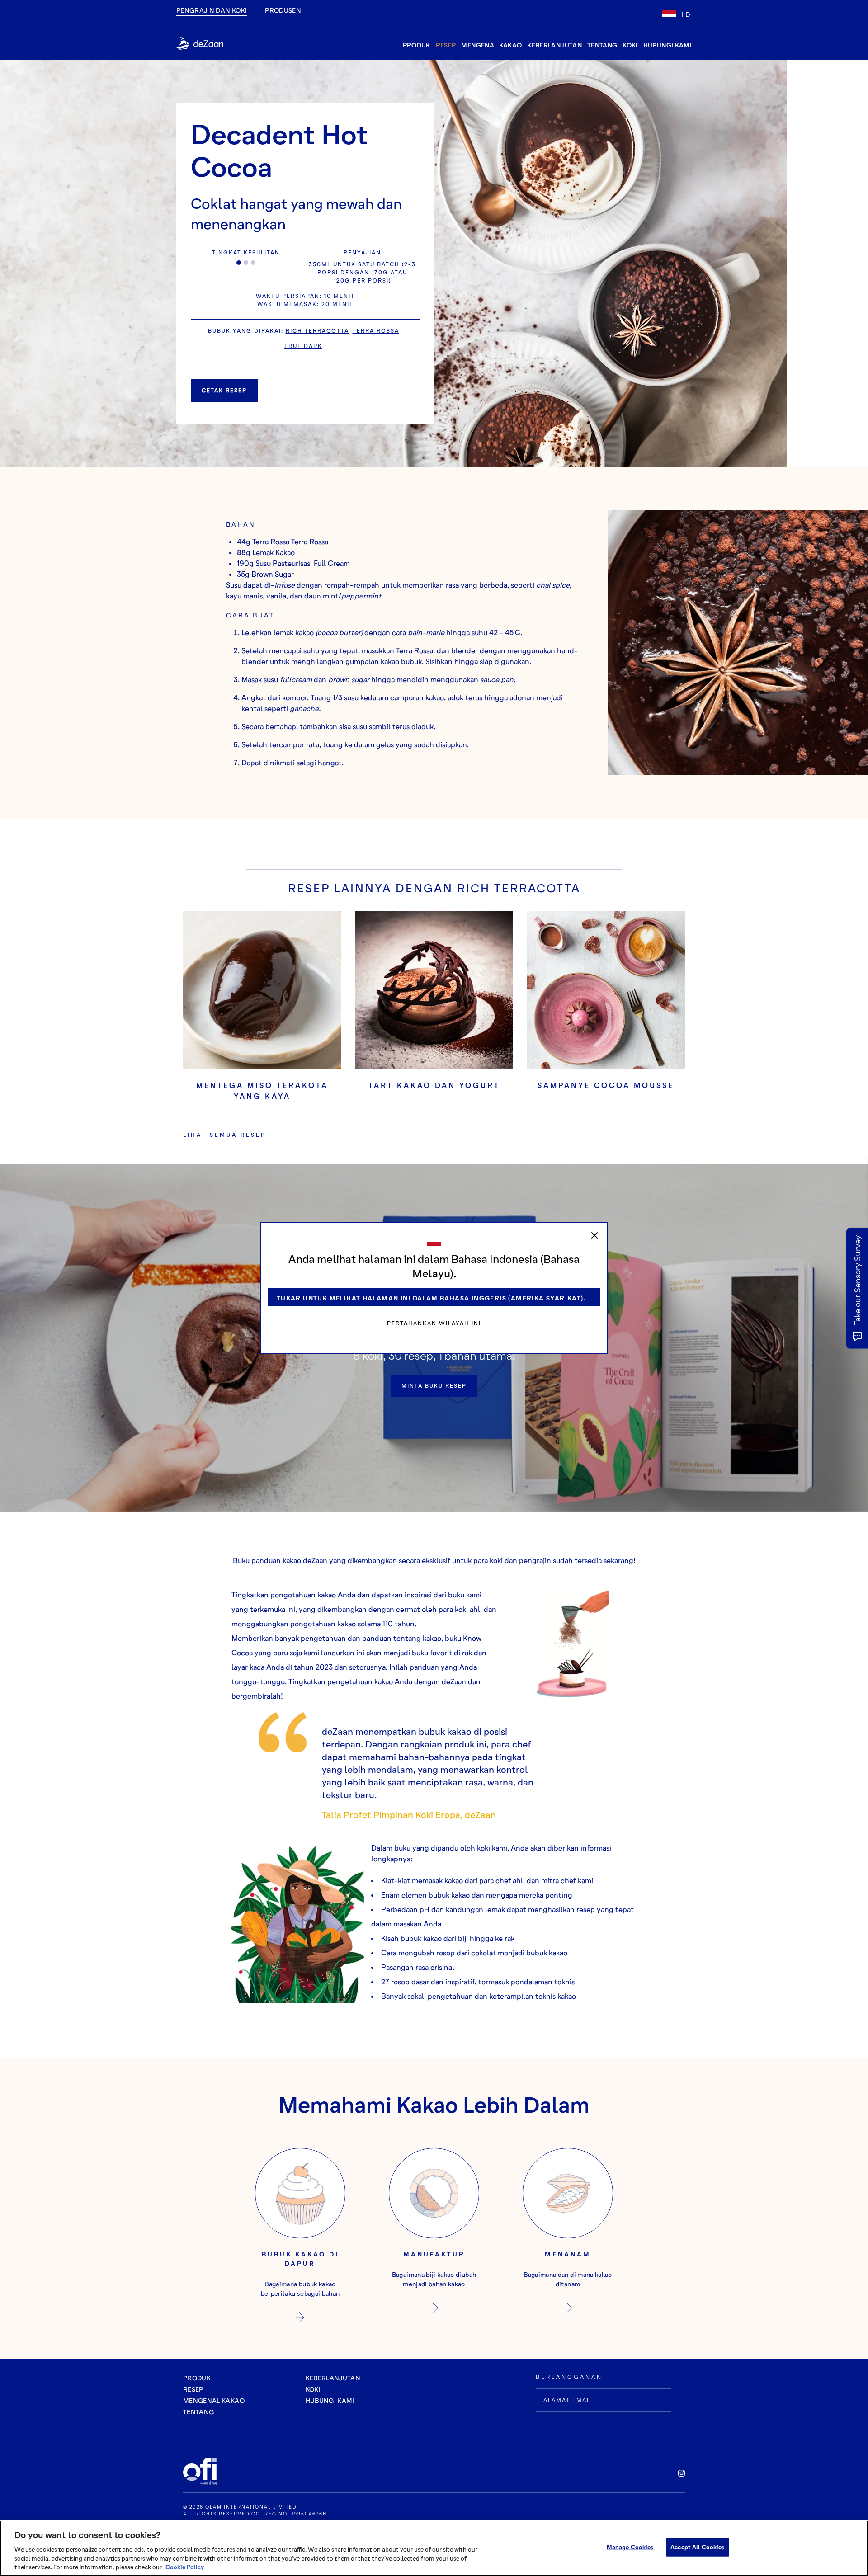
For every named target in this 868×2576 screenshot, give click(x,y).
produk (417, 45)
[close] (594, 1235)
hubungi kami (668, 45)
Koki (630, 45)
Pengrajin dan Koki (212, 10)
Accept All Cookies (697, 2547)
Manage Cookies (630, 2547)
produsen (283, 10)
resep (446, 45)
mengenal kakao (491, 45)
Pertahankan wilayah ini (434, 1323)
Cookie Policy (185, 2567)
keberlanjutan (554, 45)
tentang (602, 45)
